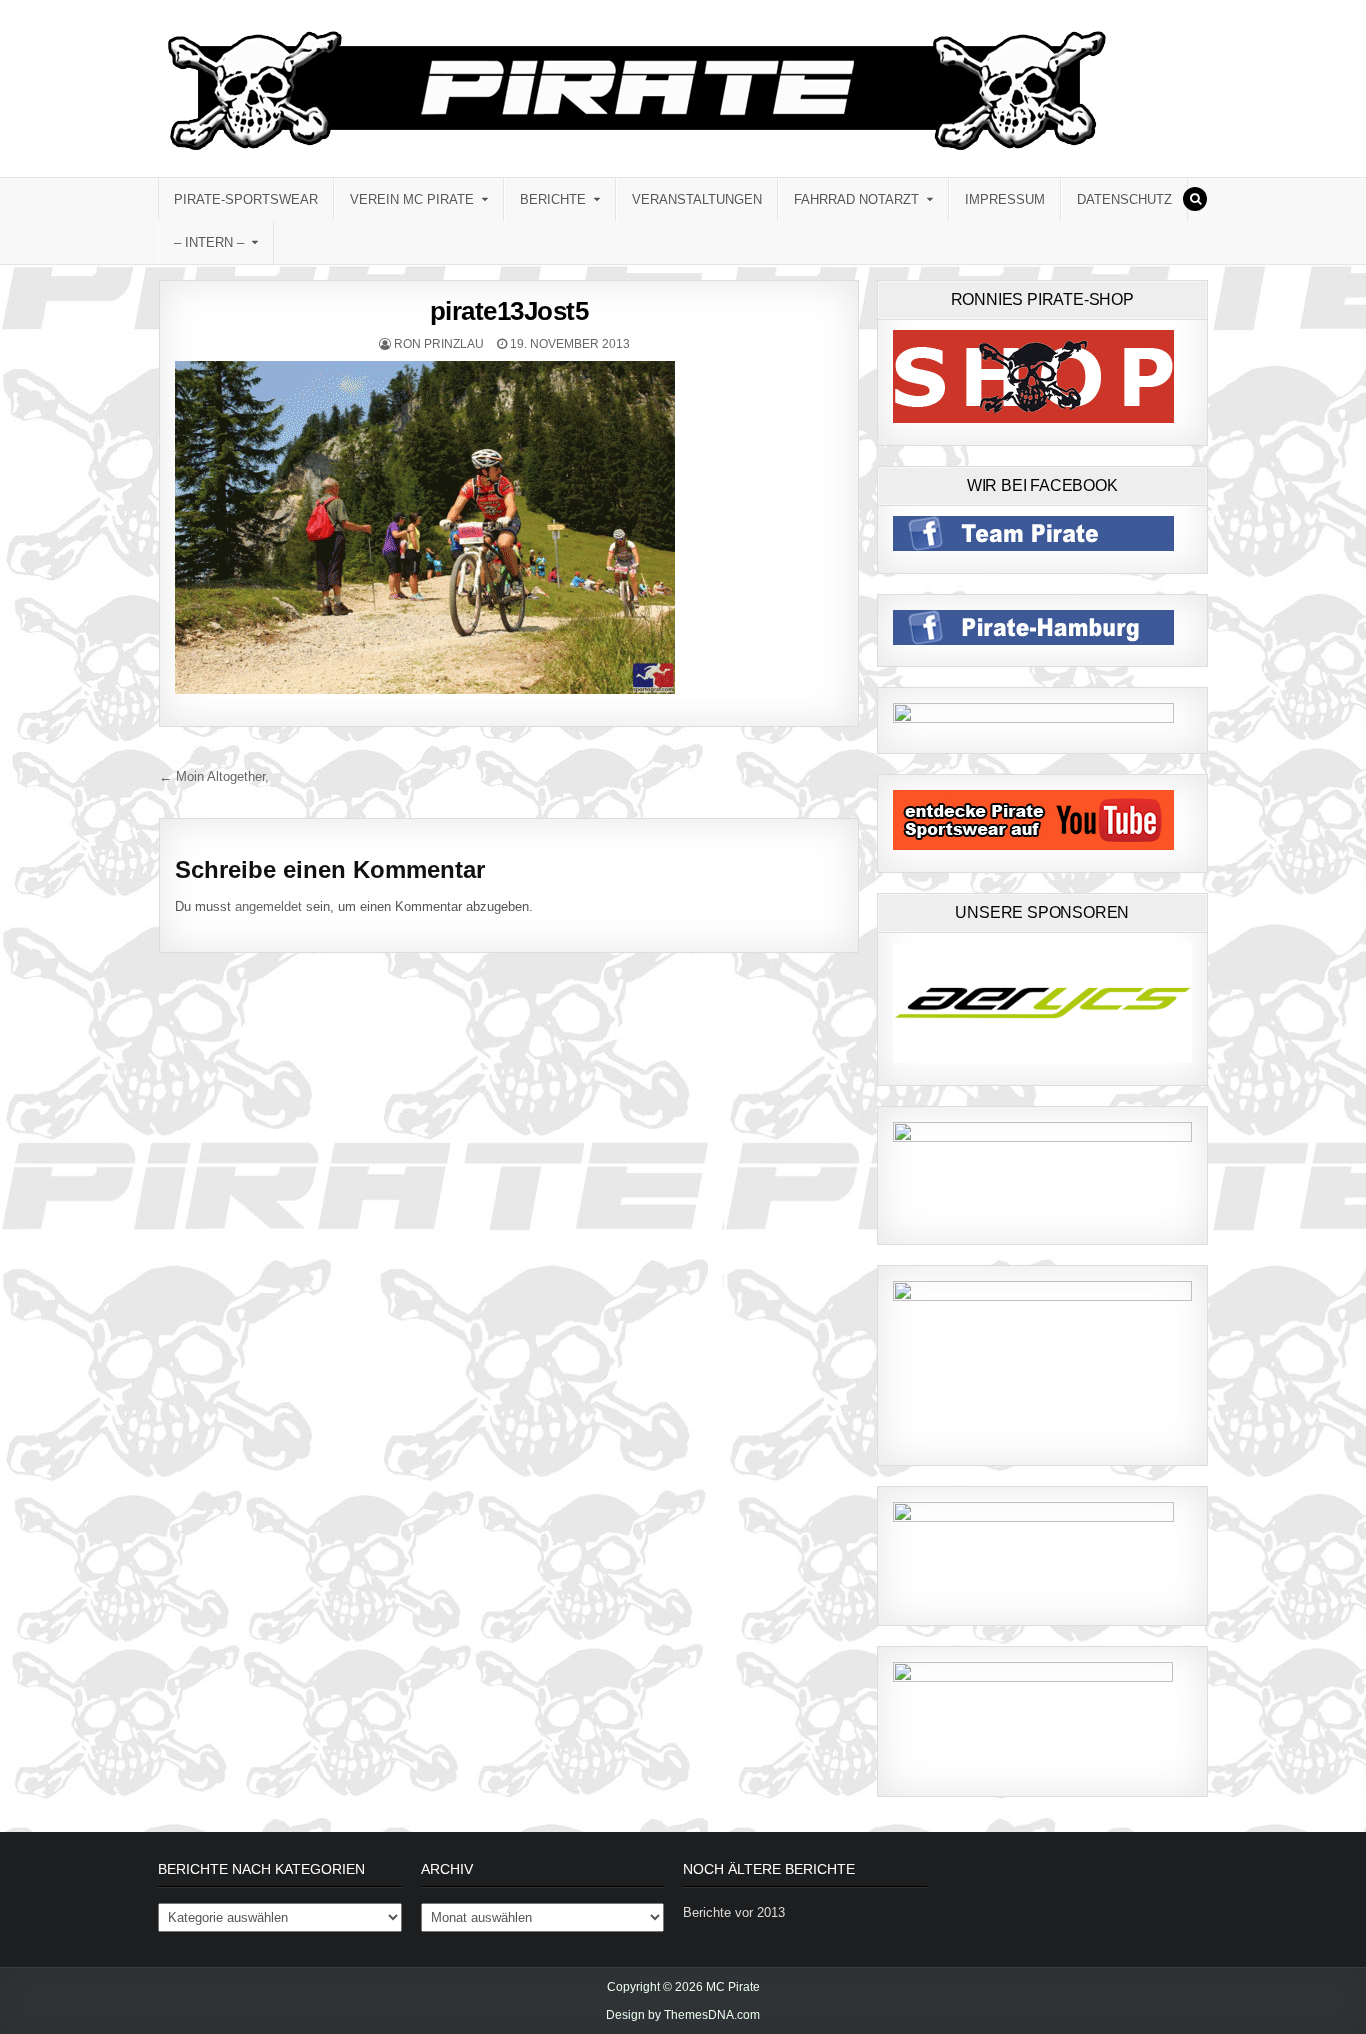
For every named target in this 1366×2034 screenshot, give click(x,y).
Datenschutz (1124, 199)
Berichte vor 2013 (734, 1912)
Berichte (553, 199)
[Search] (1195, 199)
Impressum (1005, 199)
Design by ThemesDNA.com (683, 2015)
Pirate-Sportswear (246, 199)
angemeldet (268, 906)
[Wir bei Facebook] (1033, 546)
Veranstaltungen (697, 199)
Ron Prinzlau (439, 344)
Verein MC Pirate (412, 199)
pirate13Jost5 (509, 311)
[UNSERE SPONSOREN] (1043, 1058)
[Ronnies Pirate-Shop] (1033, 418)
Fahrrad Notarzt (856, 199)
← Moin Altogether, (214, 776)
